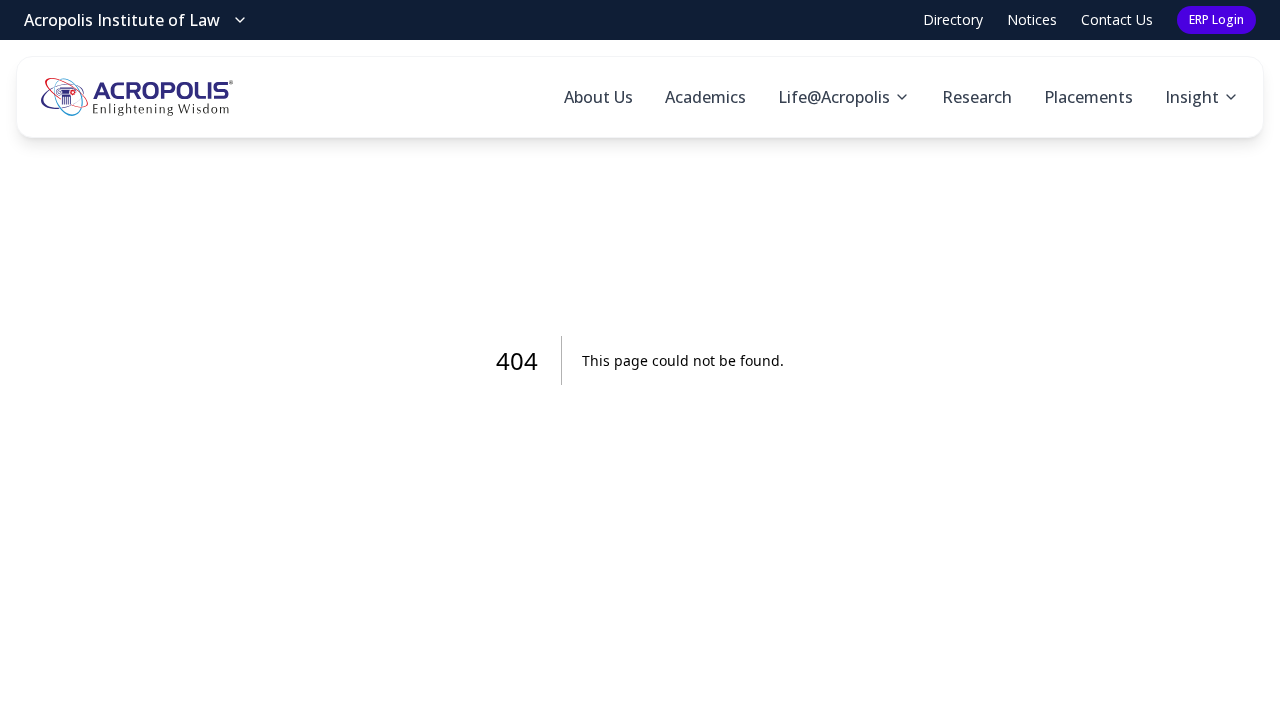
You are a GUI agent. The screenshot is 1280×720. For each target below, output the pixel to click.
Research (977, 97)
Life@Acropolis (834, 97)
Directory (953, 19)
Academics (705, 97)
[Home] (137, 97)
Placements (1088, 97)
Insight (1192, 97)
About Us (598, 97)
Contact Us (1117, 19)
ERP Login (1216, 19)
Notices (1032, 19)
